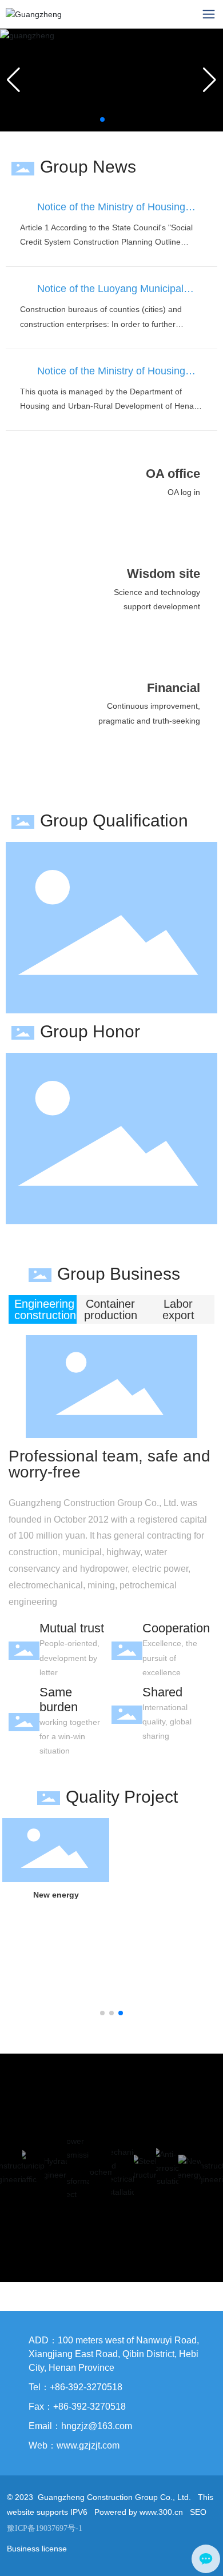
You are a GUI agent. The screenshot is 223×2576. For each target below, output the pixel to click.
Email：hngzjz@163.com (80, 2426)
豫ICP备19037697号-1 (45, 2528)
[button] (102, 119)
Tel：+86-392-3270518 (75, 2387)
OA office (173, 474)
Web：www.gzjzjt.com (74, 2445)
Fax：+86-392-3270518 (77, 2407)
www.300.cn (161, 2512)
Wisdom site (164, 574)
